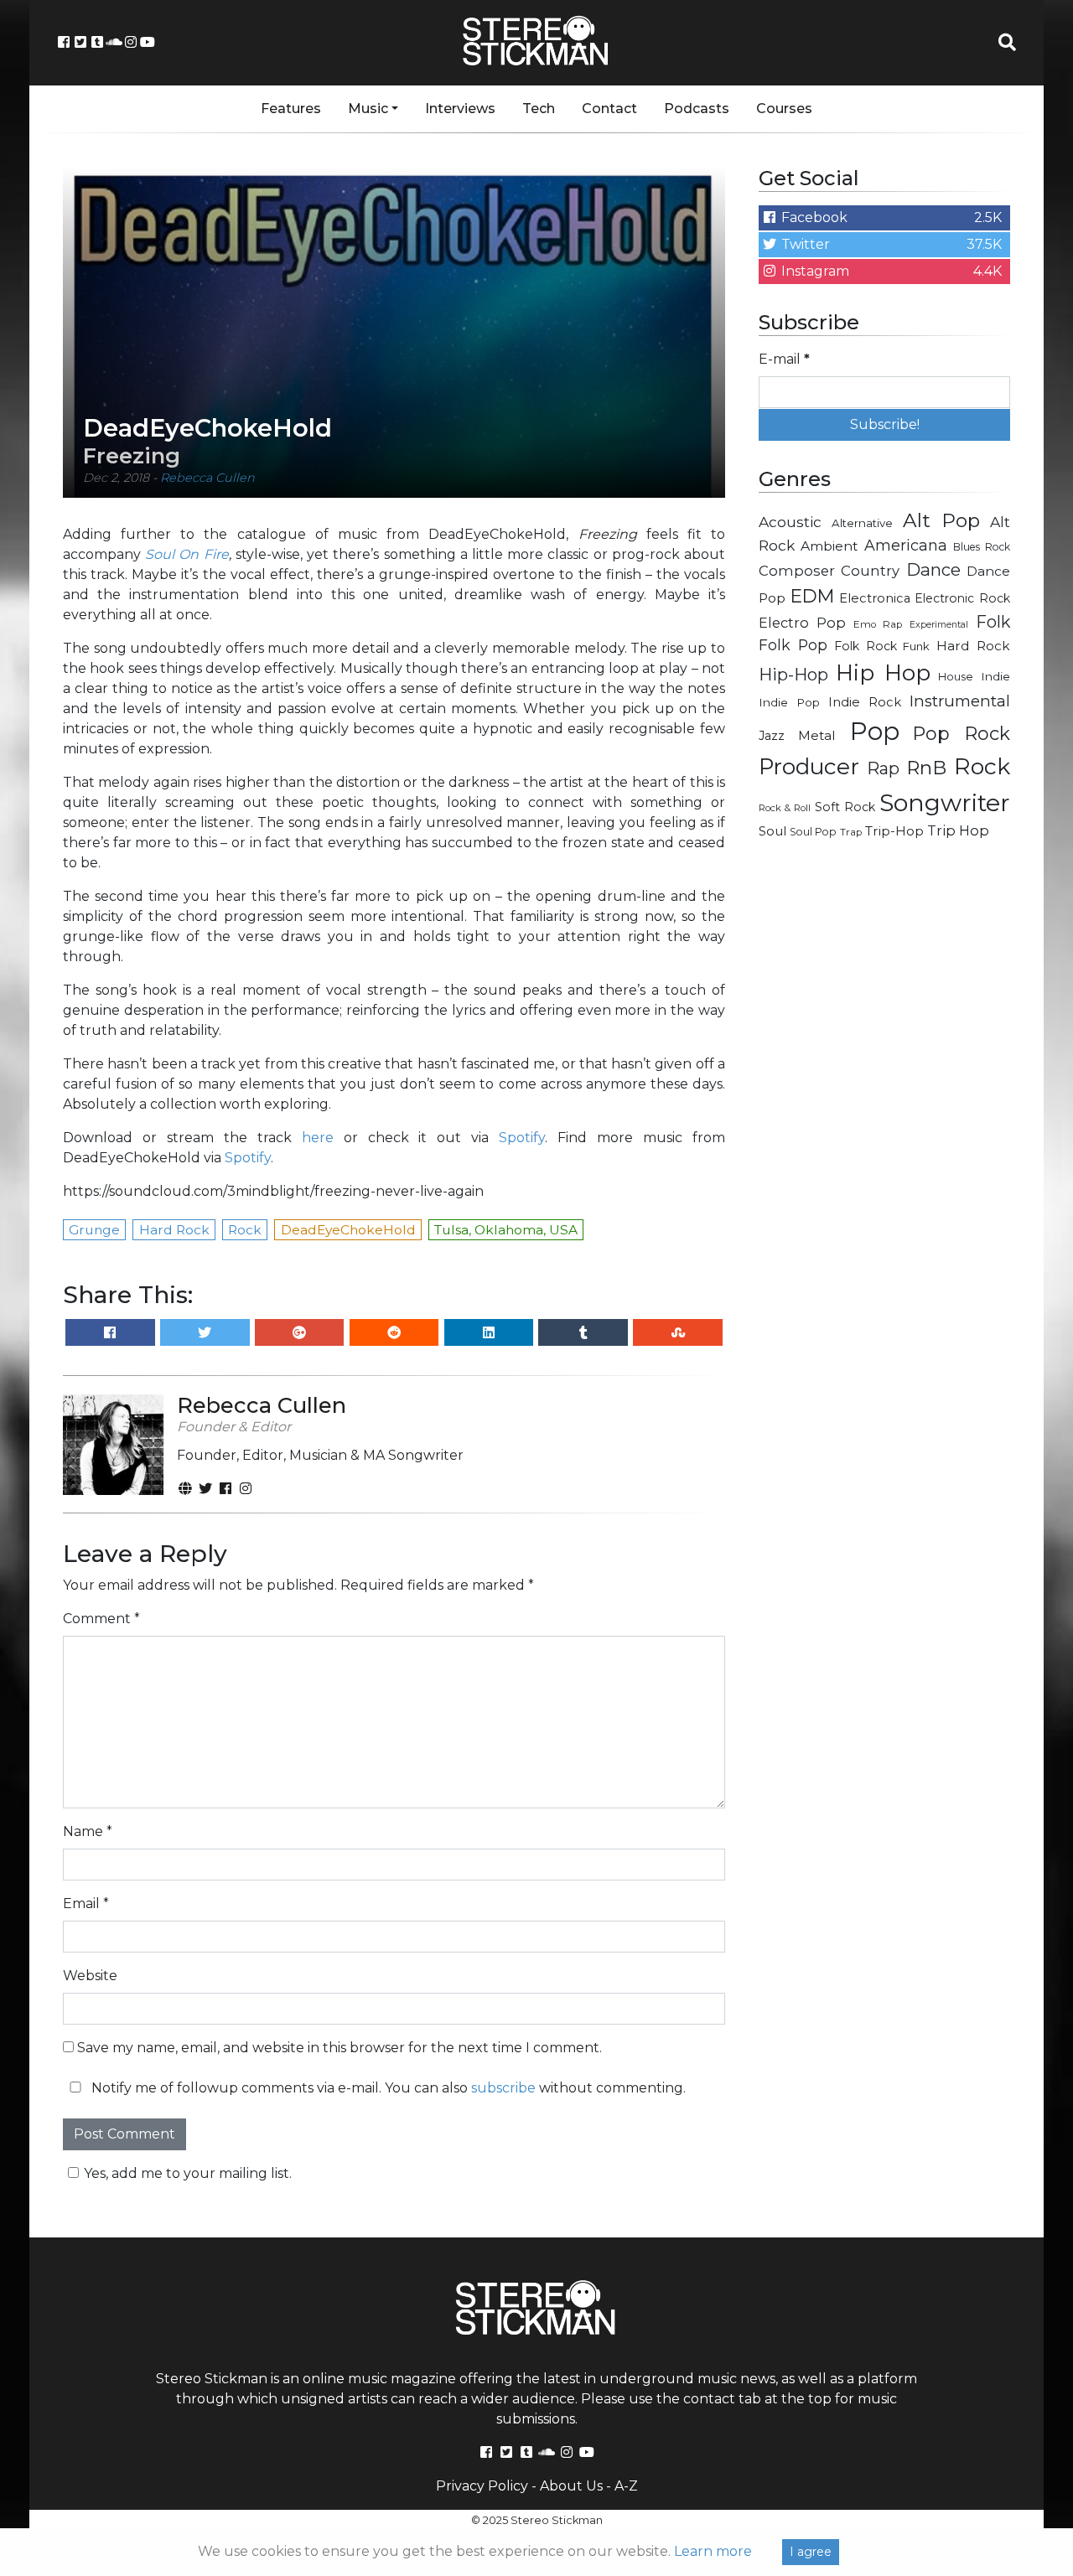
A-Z (626, 2486)
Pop (875, 731)
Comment (101, 1619)
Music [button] (368, 109)
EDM (812, 596)
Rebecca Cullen (207, 478)
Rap (883, 768)
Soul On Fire (187, 554)
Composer (797, 571)
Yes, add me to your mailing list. (188, 2173)
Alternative (862, 523)
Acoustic (790, 522)
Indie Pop (789, 702)
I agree (811, 2552)
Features (291, 109)
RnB (926, 768)
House (956, 677)
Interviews (460, 109)
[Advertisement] (884, 1120)
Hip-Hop (793, 674)
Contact (609, 109)
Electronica (875, 598)
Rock (982, 766)
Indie (995, 676)
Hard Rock (973, 646)
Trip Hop (958, 830)
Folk (993, 622)
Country (870, 571)
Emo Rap (878, 624)
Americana (906, 545)
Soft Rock (845, 807)
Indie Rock (865, 702)
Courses (784, 109)
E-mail (784, 359)
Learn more (713, 2551)
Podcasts (697, 109)
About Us (571, 2486)
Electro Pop (802, 623)
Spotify (522, 1138)
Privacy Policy (482, 2486)
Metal (817, 735)
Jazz (772, 736)
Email (86, 1904)
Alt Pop (942, 520)
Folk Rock (866, 646)
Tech (539, 109)
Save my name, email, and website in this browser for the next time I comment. (340, 2048)
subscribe (503, 2088)
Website (90, 1976)
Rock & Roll (785, 808)
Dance (933, 569)
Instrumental (960, 701)
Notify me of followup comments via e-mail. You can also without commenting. (387, 2088)
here (318, 1138)
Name (88, 1831)
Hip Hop (883, 673)
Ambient (829, 546)
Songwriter (945, 802)
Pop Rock (962, 733)
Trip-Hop (894, 831)
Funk (916, 646)
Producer (809, 767)
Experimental (939, 625)
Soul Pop (813, 832)
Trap (851, 832)
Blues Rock (982, 547)
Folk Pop (793, 645)
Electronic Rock (962, 598)
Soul (772, 831)
